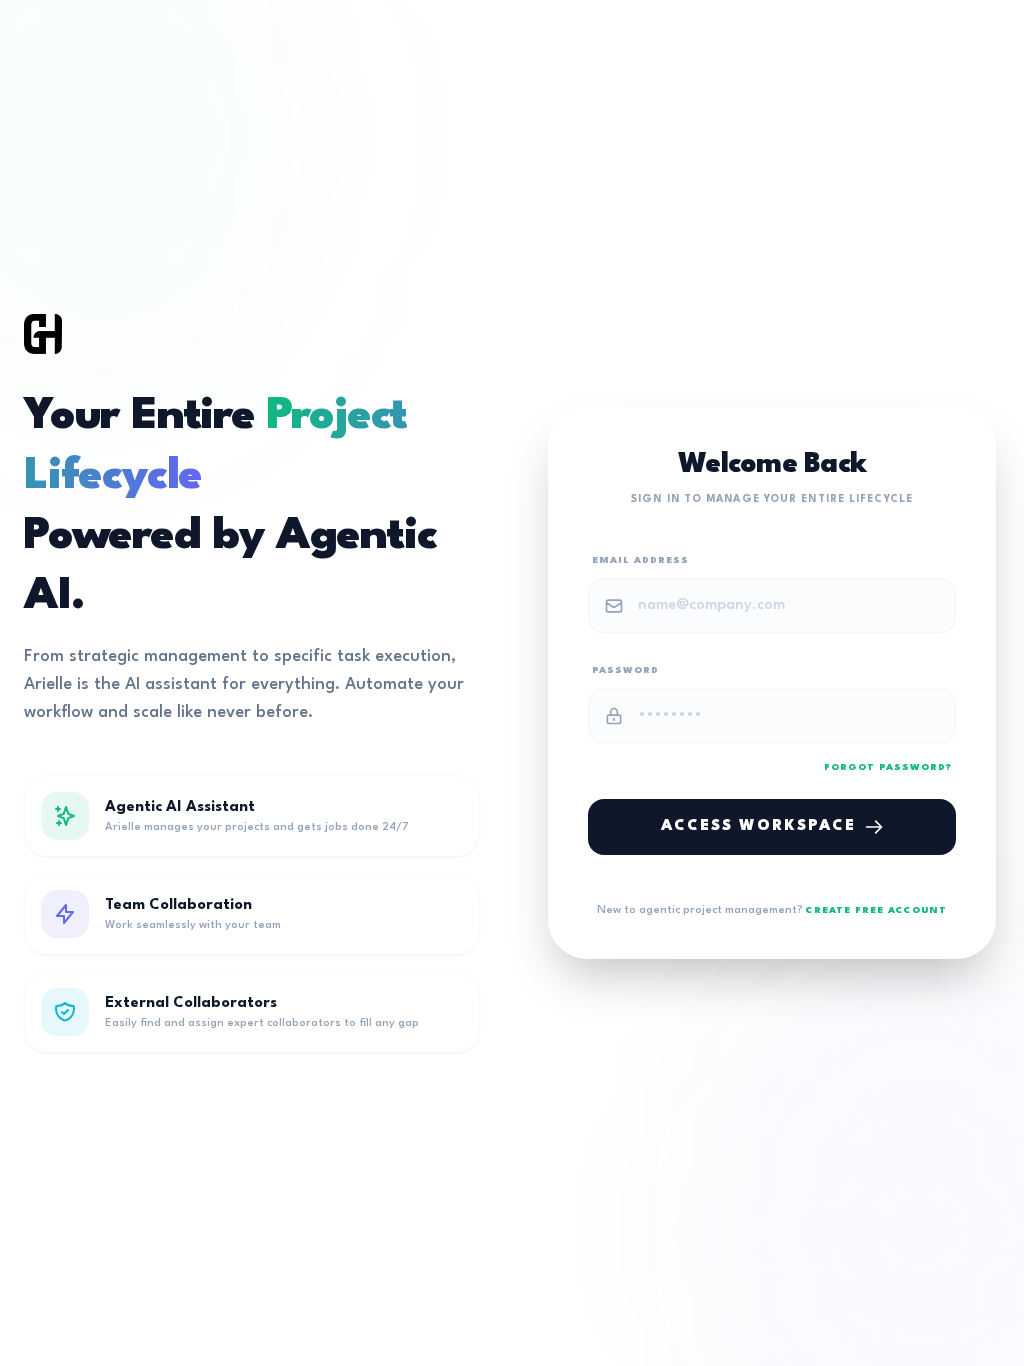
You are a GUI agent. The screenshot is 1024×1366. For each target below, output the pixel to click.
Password (625, 670)
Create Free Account (876, 910)
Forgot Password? (888, 767)
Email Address (640, 560)
